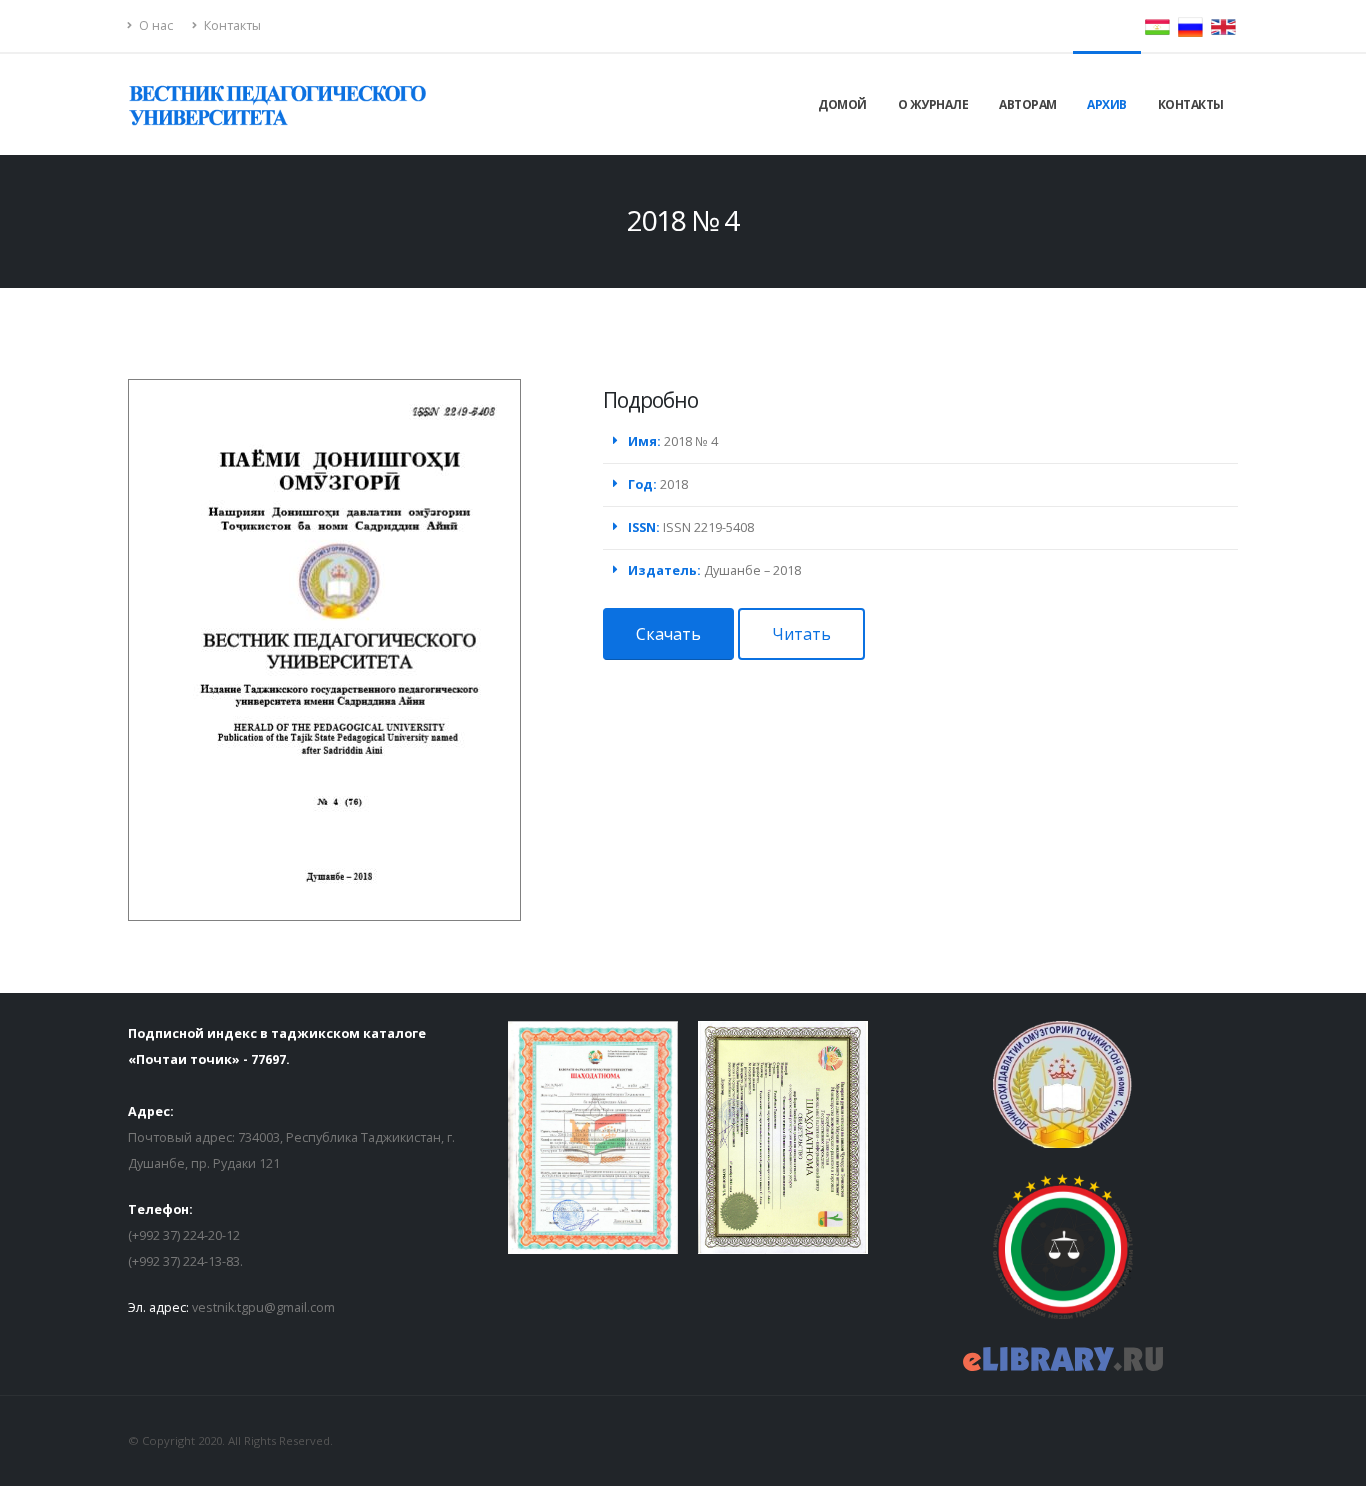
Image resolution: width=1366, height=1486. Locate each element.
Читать (801, 634)
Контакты (231, 25)
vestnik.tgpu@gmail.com (263, 1307)
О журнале (933, 104)
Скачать (668, 634)
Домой (842, 104)
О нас (154, 25)
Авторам (1028, 104)
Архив (1107, 104)
